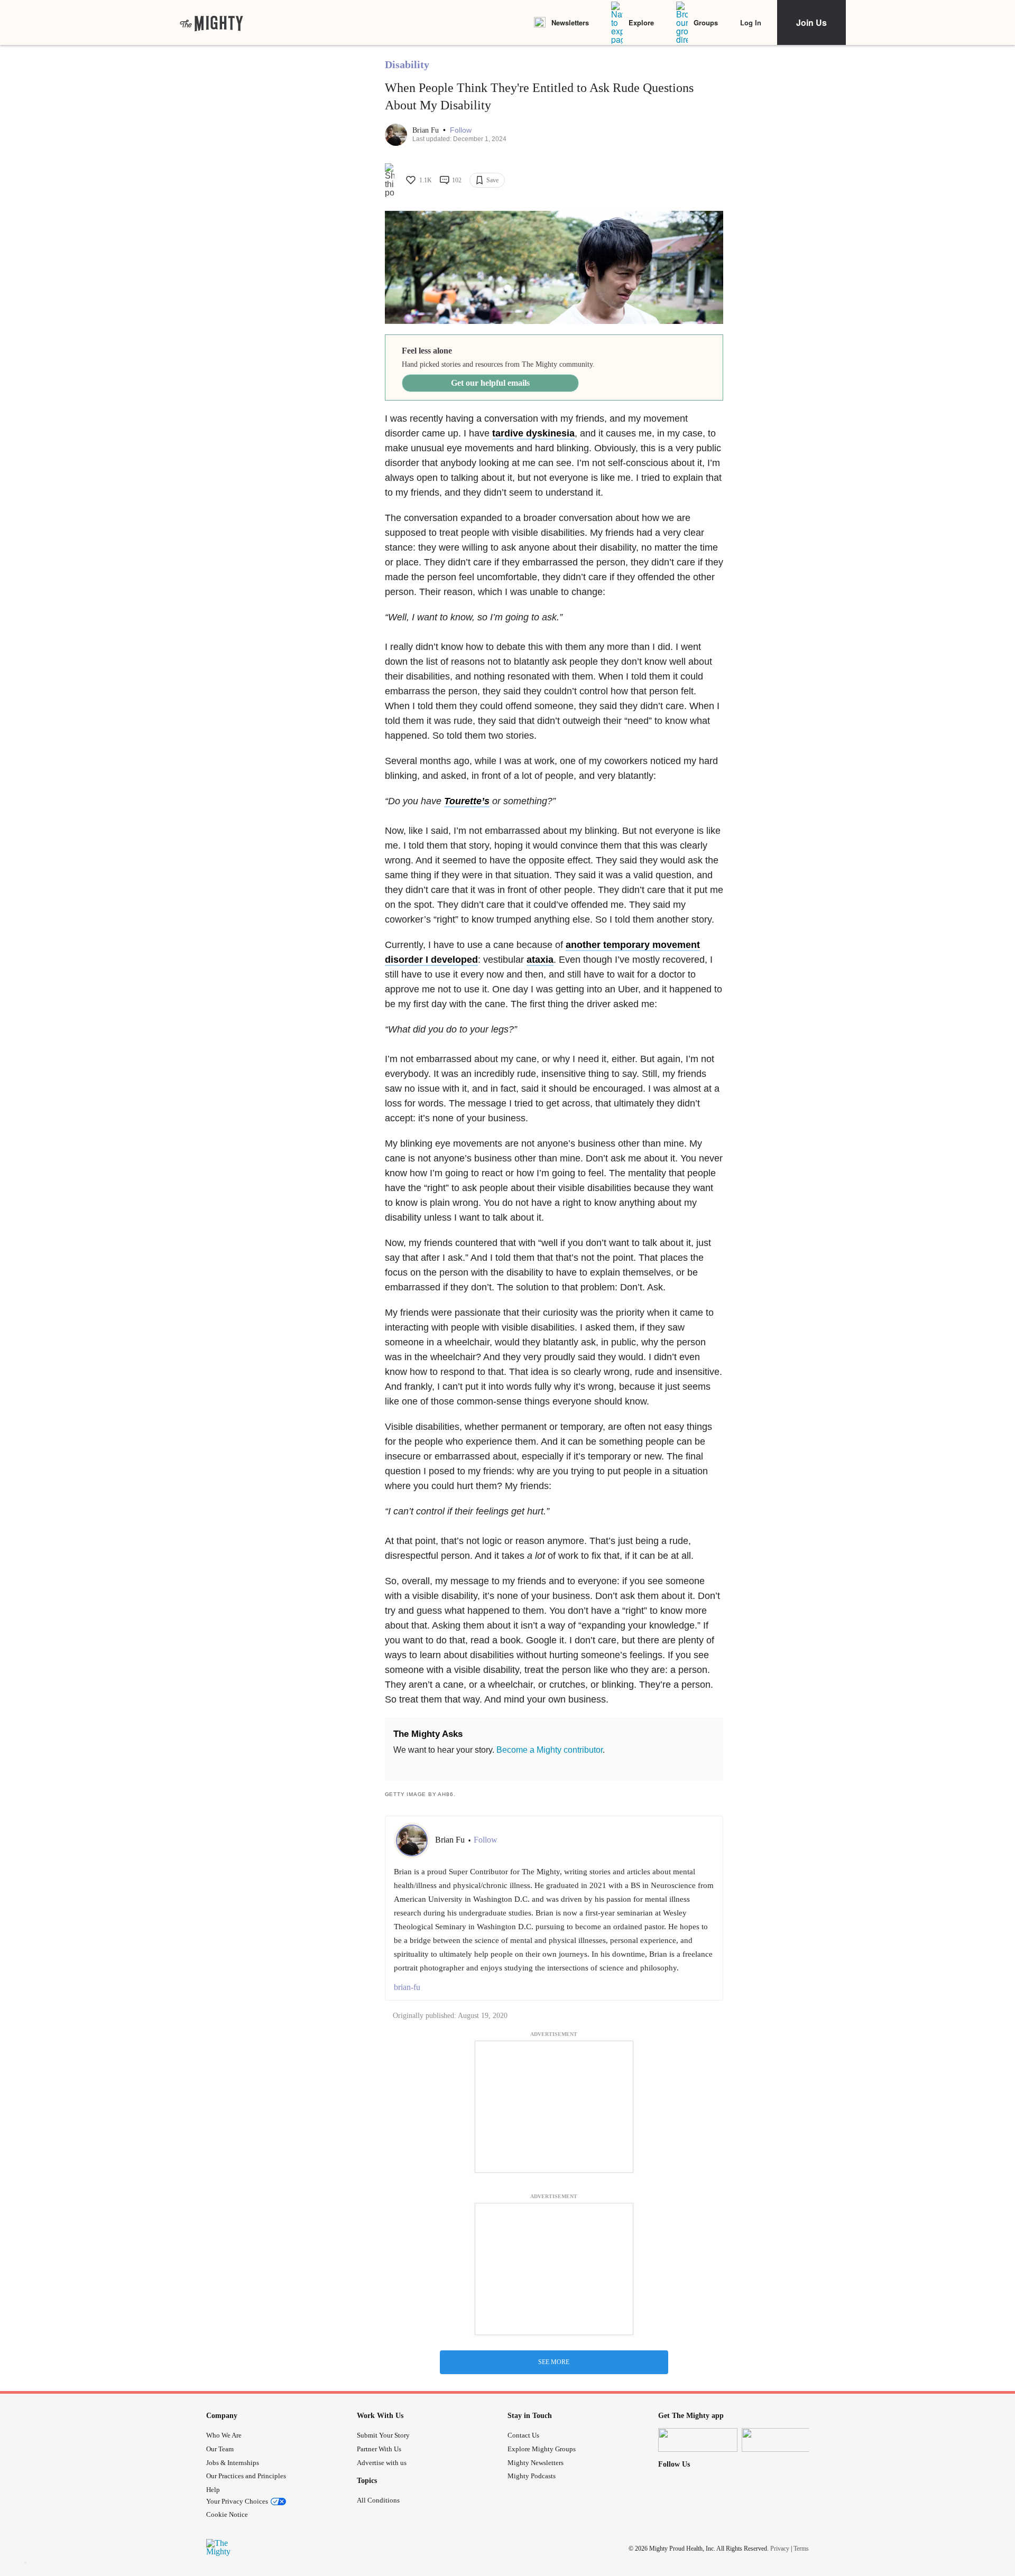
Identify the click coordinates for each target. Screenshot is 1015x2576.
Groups (706, 22)
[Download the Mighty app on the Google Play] (781, 2440)
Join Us (811, 22)
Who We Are (224, 2435)
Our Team (220, 2449)
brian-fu (407, 1987)
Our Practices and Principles (246, 2476)
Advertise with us (382, 2463)
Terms (801, 2548)
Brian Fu (427, 130)
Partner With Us (379, 2449)
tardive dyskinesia (533, 433)
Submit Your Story (383, 2435)
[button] (461, 130)
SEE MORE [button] (554, 2362)
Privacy (780, 2548)
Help (213, 2490)
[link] (211, 23)
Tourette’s (467, 801)
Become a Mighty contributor (550, 1750)
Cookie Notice (227, 2514)
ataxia (540, 960)
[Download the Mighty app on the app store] (698, 2440)
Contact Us (523, 2435)
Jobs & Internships (233, 2463)
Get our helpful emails (490, 383)
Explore (641, 22)
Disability (407, 64)
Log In (751, 22)
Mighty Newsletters (536, 2463)
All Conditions (378, 2500)
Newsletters (570, 22)
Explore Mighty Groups (542, 2449)
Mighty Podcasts (532, 2476)
